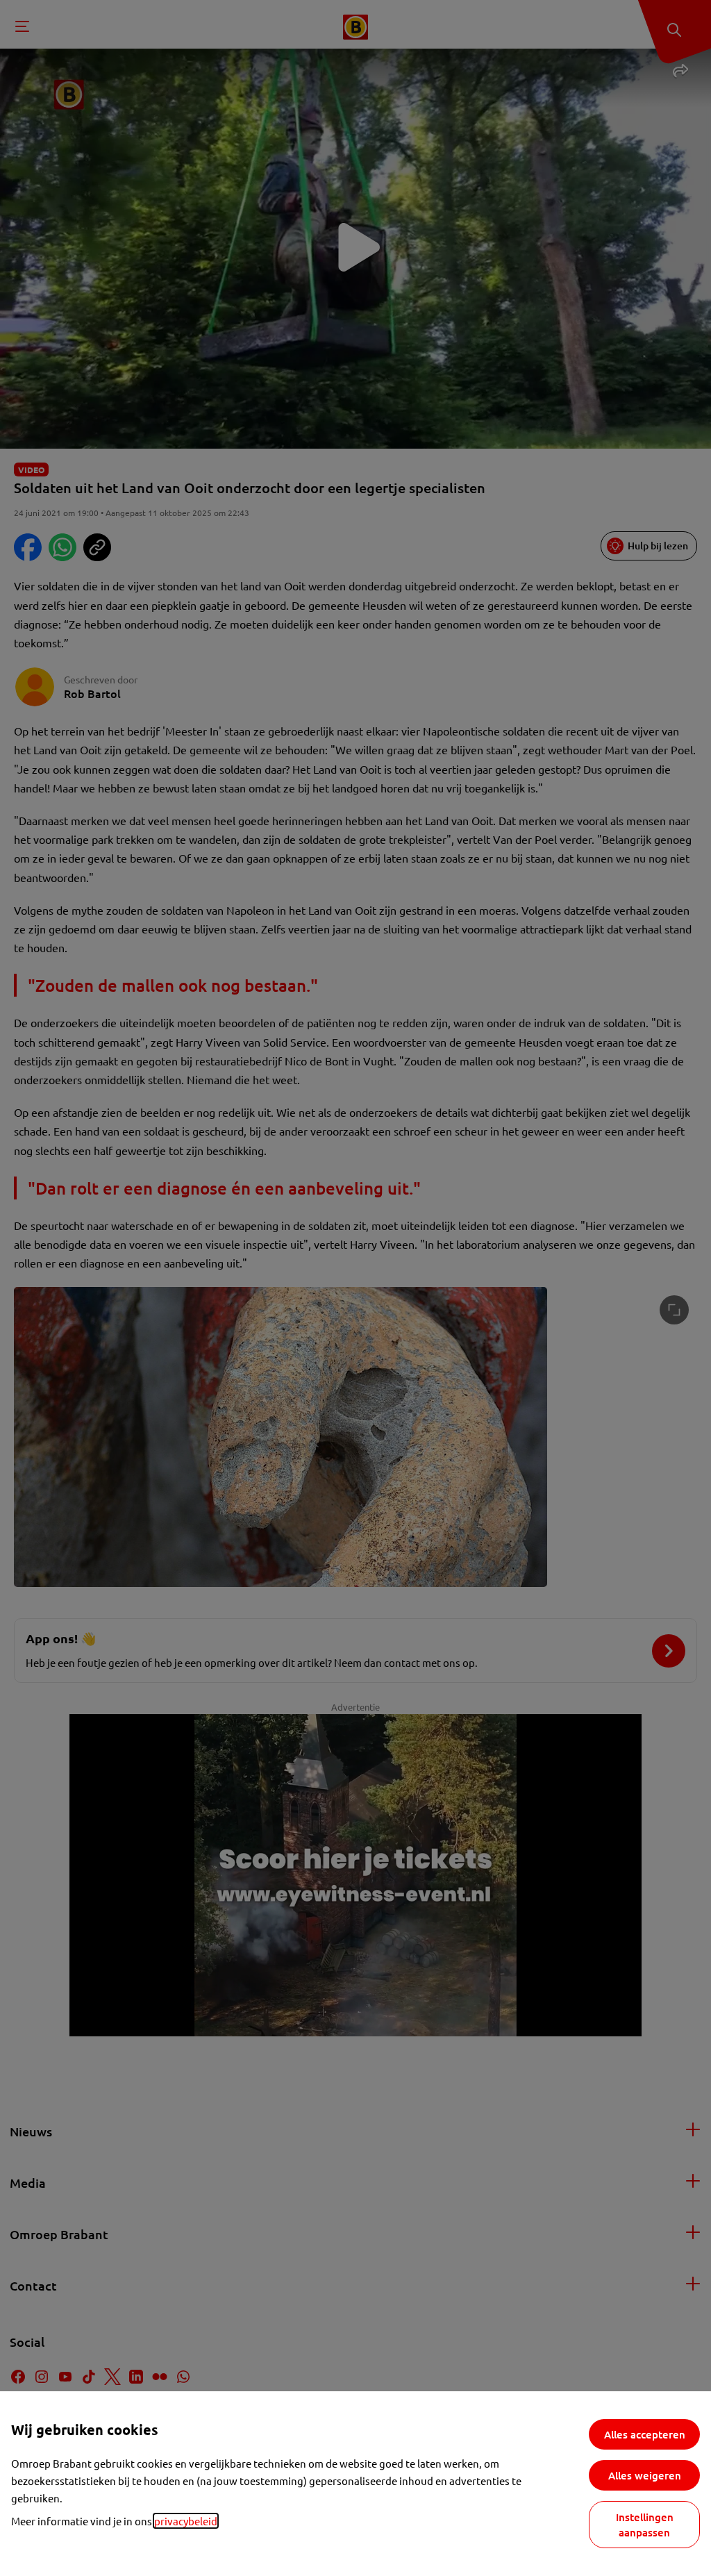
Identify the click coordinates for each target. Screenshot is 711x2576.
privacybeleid (186, 2521)
